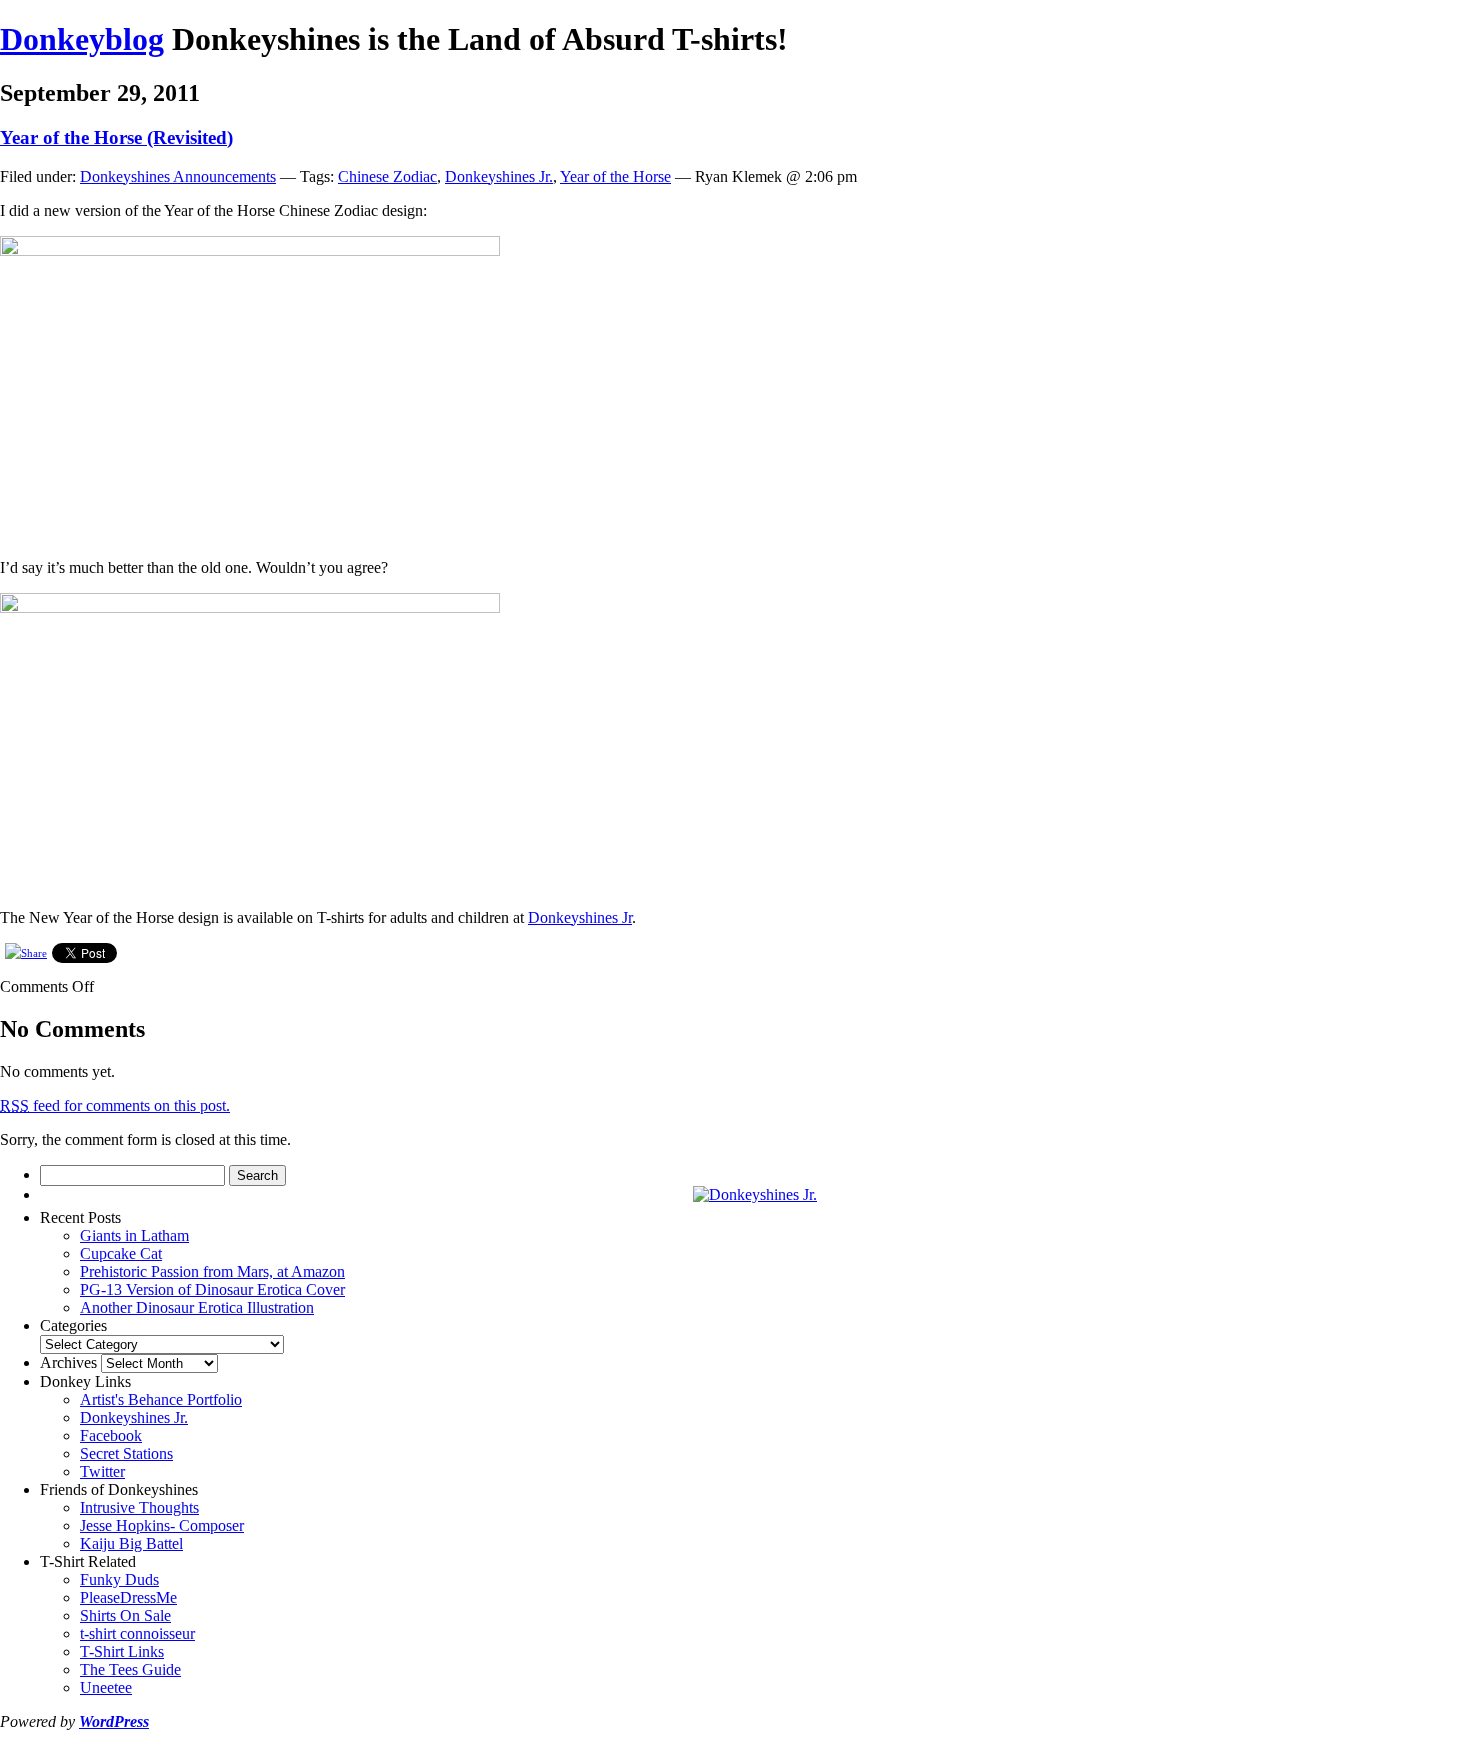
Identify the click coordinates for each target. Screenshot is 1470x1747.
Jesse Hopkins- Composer (162, 1525)
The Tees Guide (130, 1669)
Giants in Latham (134, 1235)
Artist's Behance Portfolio (161, 1399)
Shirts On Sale (125, 1615)
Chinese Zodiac (387, 176)
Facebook (111, 1435)
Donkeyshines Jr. (499, 176)
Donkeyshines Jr (580, 917)
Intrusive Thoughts (139, 1507)
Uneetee (106, 1687)
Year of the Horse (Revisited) (116, 137)
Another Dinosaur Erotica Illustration (197, 1307)
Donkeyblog (82, 39)
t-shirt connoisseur (137, 1633)
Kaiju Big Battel (131, 1543)
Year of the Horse (615, 176)
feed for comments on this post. (115, 1105)
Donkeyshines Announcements (178, 176)
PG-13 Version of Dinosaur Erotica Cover (212, 1289)
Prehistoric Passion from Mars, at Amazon (212, 1271)
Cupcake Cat (121, 1253)
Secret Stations (126, 1453)
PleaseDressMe (128, 1597)
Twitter (102, 1471)
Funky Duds (119, 1579)
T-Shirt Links (122, 1651)
